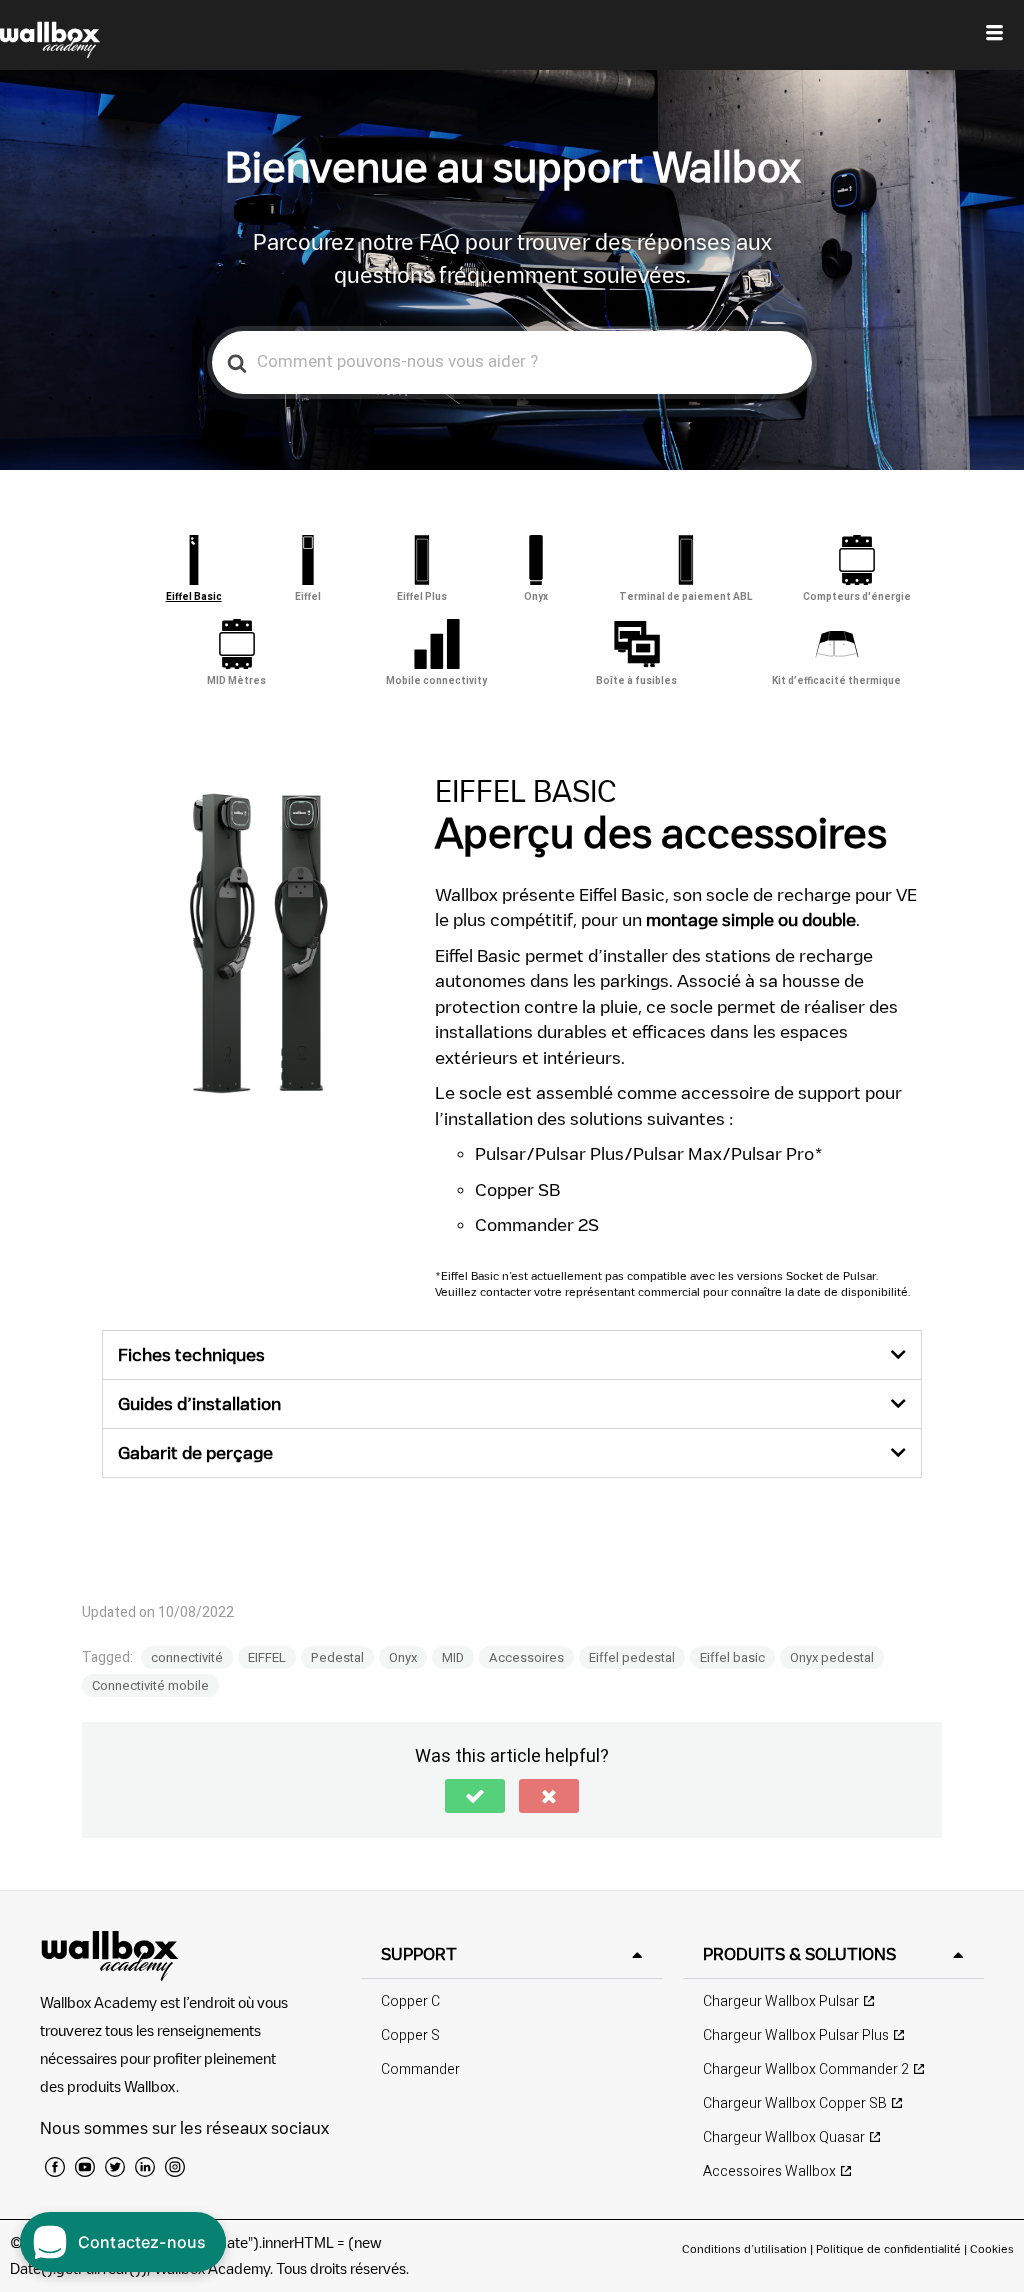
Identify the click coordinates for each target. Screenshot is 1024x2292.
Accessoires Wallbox (769, 2171)
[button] (512, 1355)
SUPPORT (419, 1954)
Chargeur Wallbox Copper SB (795, 2103)
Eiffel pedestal (632, 1657)
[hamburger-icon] (994, 35)
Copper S (410, 2035)
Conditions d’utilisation (746, 2248)
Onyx (403, 1657)
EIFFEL (267, 1657)
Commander (420, 2069)
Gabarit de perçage (195, 1452)
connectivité (187, 1657)
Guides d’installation (199, 1403)
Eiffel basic (732, 1657)
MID (453, 1657)
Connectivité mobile (150, 1685)
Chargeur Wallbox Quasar (784, 2137)
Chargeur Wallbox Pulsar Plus (796, 2035)
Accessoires (526, 1657)
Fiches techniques (191, 1354)
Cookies (992, 2248)
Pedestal (337, 1657)
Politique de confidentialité (888, 2248)
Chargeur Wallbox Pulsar (781, 2001)
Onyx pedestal (832, 1657)
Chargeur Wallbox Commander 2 (806, 2069)
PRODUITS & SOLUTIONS (799, 1954)
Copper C (410, 2001)
